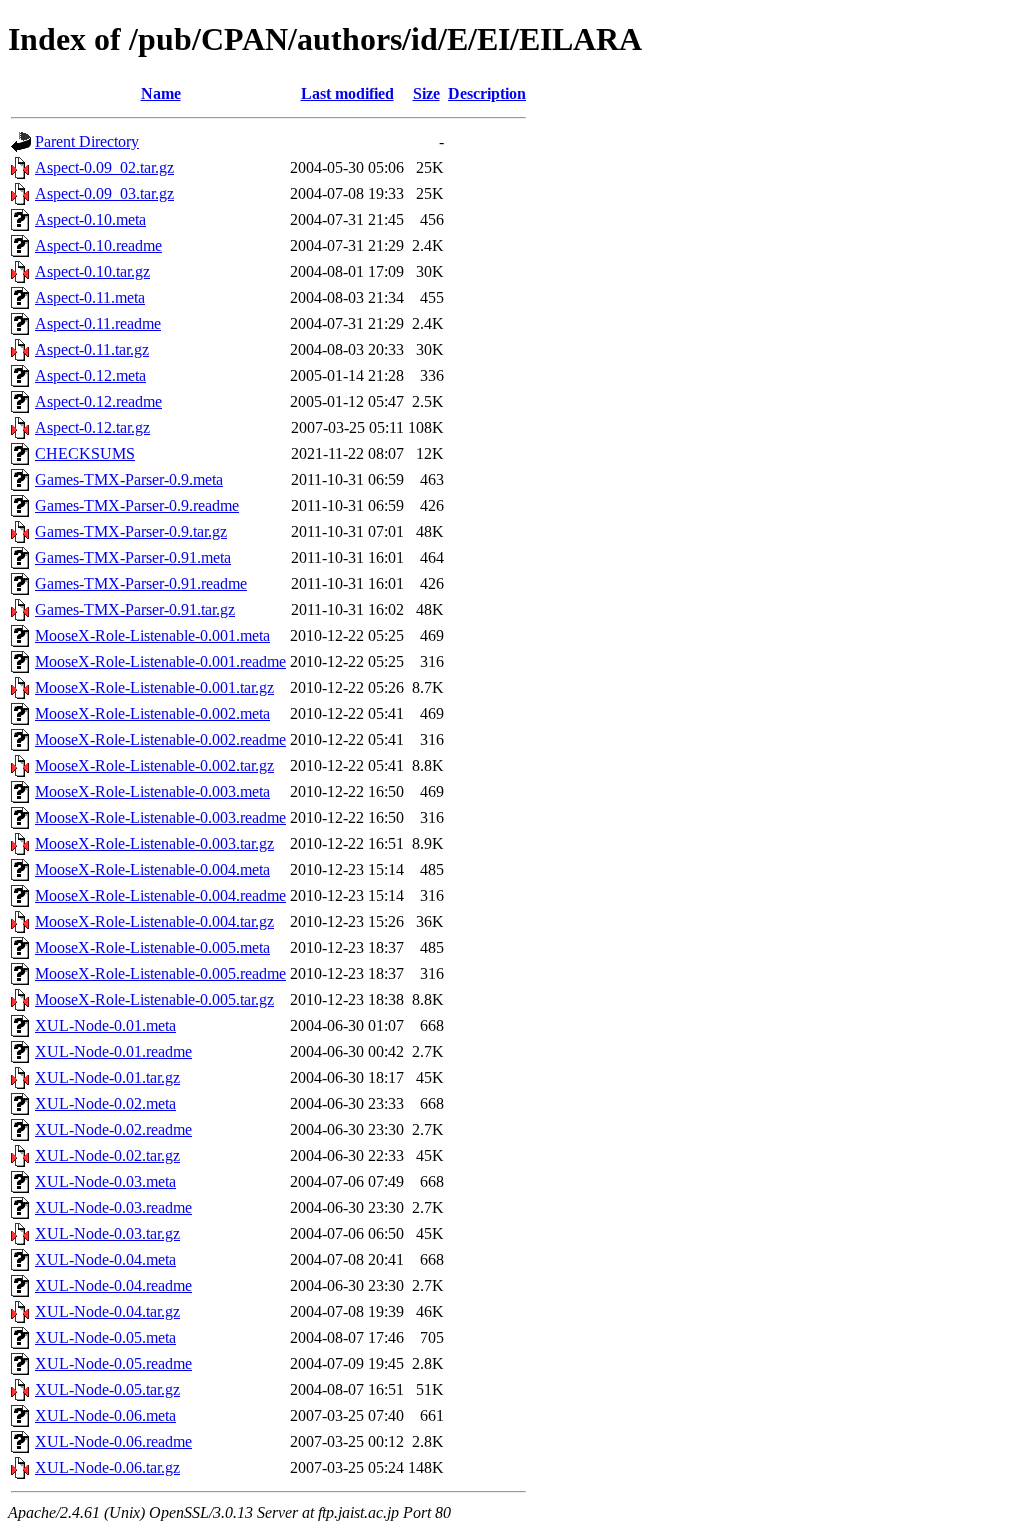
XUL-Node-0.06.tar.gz (107, 1467)
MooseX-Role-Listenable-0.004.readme (160, 895)
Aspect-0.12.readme (98, 401)
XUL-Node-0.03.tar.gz (107, 1233)
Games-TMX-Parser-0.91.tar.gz (135, 609)
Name (161, 93)
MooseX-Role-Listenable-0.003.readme (160, 817)
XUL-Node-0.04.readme (113, 1285)
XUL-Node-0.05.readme (113, 1363)
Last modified (347, 93)
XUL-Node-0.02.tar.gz (107, 1155)
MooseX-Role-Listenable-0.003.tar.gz (154, 843)
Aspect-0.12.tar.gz (92, 427)
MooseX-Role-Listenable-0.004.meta (152, 869)
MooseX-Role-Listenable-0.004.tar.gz (154, 921)
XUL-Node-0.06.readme (113, 1441)
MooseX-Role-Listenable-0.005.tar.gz (154, 999)
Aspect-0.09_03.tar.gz (104, 193)
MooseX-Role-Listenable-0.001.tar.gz (154, 687)
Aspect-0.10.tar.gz (92, 271)
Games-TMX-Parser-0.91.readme (141, 583)
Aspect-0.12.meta (90, 375)
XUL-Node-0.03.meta (105, 1181)
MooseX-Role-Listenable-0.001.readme (160, 661)
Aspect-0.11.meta (90, 297)
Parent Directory (87, 141)
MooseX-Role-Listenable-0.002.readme (160, 739)
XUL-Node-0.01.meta (105, 1025)
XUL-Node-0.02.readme (113, 1129)
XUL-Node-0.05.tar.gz (107, 1389)
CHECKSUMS (85, 453)
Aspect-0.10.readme (98, 245)
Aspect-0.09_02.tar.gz (104, 167)
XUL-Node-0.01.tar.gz (107, 1077)
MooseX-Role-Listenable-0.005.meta (152, 947)
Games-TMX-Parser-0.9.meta (129, 479)
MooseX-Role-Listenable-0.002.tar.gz (154, 765)
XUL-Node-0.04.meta (105, 1259)
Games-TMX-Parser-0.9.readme (137, 505)
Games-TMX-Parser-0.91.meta (133, 557)
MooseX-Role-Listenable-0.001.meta (152, 635)
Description (487, 93)
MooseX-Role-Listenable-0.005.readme (160, 973)
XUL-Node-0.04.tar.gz (107, 1311)
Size (426, 93)
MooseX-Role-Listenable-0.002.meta (152, 713)
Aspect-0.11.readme (98, 323)
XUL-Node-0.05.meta (105, 1337)
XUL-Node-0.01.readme (113, 1051)
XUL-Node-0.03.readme (113, 1207)
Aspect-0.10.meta (90, 219)
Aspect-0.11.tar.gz (92, 349)
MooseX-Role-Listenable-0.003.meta (152, 791)
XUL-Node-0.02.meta (105, 1103)
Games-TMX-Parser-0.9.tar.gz (131, 531)
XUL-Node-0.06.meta (105, 1415)
